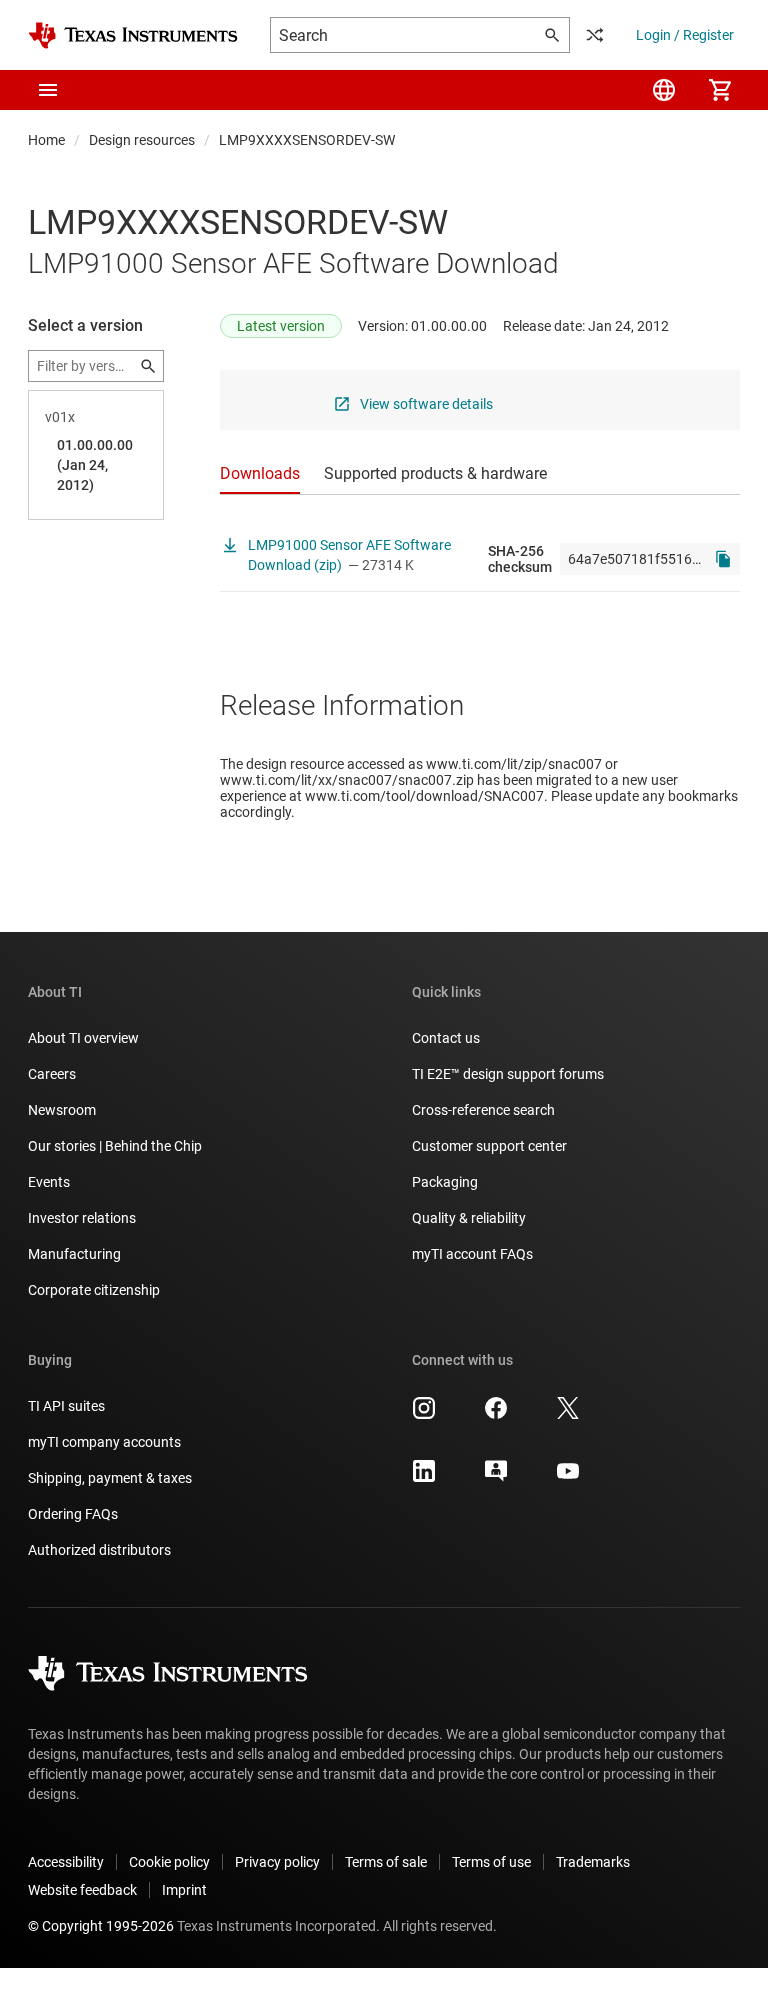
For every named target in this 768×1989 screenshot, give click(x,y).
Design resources (142, 140)
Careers (52, 1074)
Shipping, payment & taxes (110, 1478)
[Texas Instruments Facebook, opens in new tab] (496, 1415)
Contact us (446, 1038)
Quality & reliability (469, 1218)
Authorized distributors (99, 1550)
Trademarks (593, 1862)
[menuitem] (664, 90)
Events (49, 1182)
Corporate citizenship (94, 1290)
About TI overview (83, 1038)
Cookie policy (169, 1862)
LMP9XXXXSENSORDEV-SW (307, 140)
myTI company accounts (104, 1442)
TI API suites (66, 1406)
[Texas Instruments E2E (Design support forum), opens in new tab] (496, 1478)
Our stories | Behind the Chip (115, 1146)
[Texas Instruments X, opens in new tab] (568, 1415)
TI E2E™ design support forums (508, 1074)
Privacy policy (277, 1862)
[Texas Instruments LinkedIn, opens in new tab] (424, 1478)
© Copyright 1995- (101, 1926)
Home (46, 140)
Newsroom (62, 1110)
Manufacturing (74, 1254)
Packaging (445, 1182)
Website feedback (82, 1890)
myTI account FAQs (472, 1254)
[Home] (133, 35)
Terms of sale (386, 1862)
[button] (48, 90)
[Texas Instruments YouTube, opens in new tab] (568, 1478)
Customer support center (489, 1146)
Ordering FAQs (73, 1514)
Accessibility (66, 1862)
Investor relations (82, 1218)
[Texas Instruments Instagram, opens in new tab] (424, 1415)
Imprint (184, 1890)
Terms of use (491, 1862)
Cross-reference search (483, 1110)
